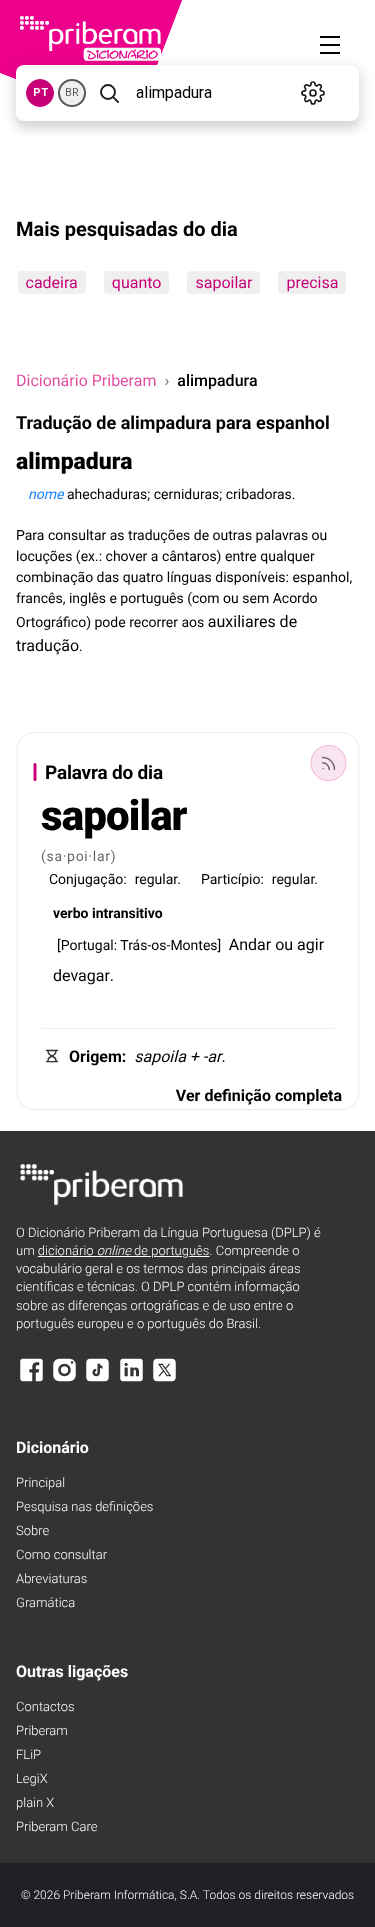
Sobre (32, 1531)
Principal (40, 1483)
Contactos (45, 1707)
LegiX (32, 1779)
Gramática (45, 1603)
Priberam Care (56, 1827)
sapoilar (223, 282)
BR (72, 92)
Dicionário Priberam (86, 380)
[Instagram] (64, 1379)
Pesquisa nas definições (84, 1507)
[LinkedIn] (131, 1379)
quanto (136, 282)
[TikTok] (98, 1379)
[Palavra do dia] (328, 763)
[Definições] (313, 93)
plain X (35, 1803)
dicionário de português (124, 1251)
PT (40, 92)
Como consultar (61, 1555)
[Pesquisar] (109, 93)
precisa (312, 282)
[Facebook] (31, 1379)
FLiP (28, 1755)
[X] (165, 1379)
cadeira (51, 282)
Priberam (42, 1731)
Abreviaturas (51, 1579)
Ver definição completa (259, 1095)
